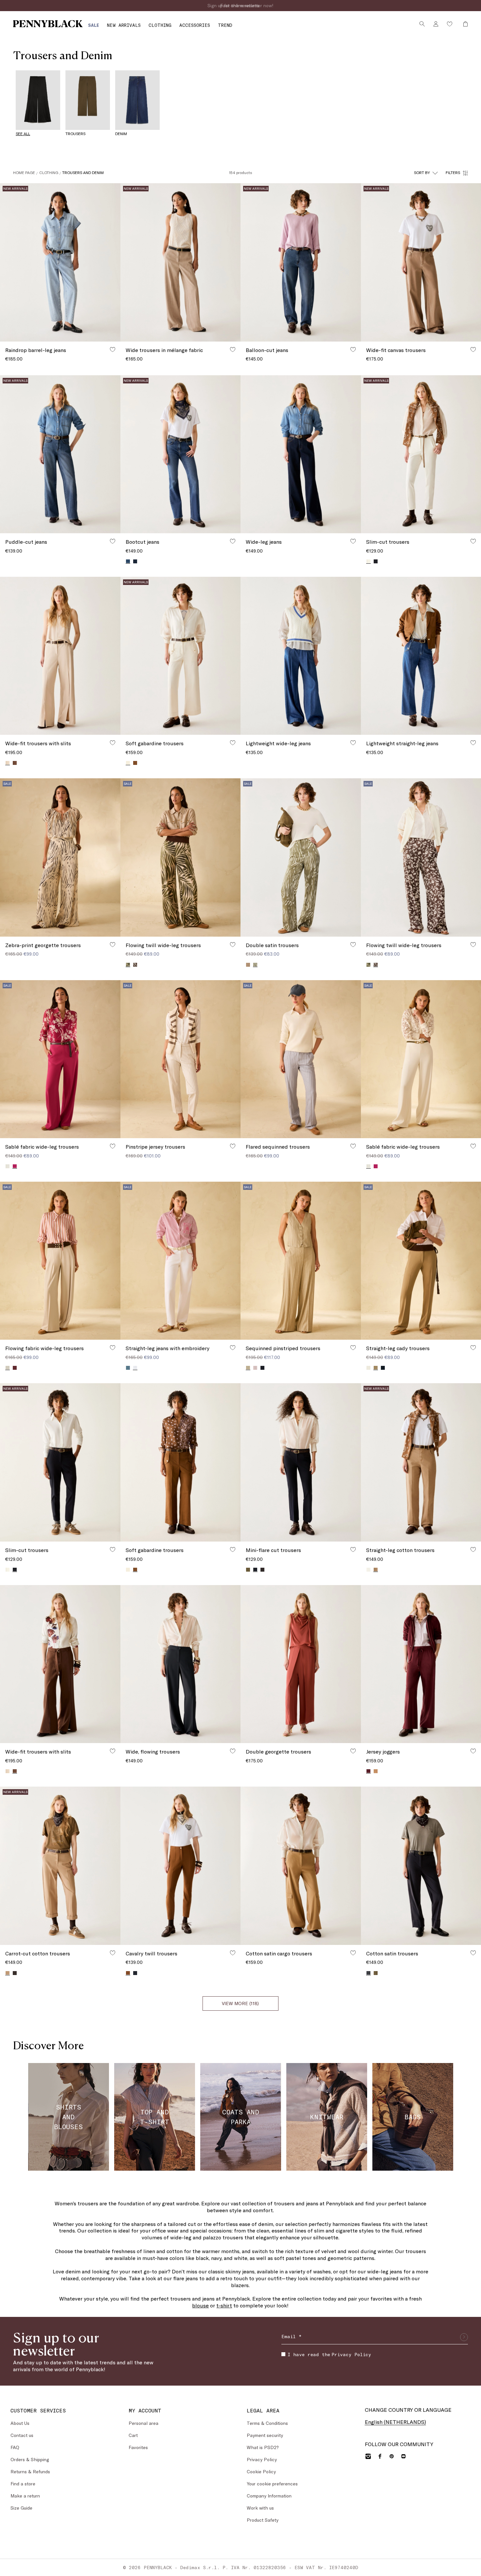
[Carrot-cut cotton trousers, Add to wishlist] (113, 1953)
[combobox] (426, 173)
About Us (20, 2423)
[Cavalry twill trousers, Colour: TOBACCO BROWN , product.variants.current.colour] (128, 1973)
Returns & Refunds (30, 2471)
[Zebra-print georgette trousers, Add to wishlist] (113, 944)
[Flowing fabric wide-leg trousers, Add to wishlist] (113, 1348)
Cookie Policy (261, 2471)
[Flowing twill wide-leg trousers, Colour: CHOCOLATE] (135, 965)
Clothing (49, 172)
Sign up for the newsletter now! (240, 5)
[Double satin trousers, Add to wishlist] (353, 944)
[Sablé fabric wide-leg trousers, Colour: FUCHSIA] (376, 1166)
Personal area (143, 2423)
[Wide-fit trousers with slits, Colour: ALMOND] (8, 1771)
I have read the (329, 2354)
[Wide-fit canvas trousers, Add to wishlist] (473, 349)
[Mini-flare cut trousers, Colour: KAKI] (248, 1570)
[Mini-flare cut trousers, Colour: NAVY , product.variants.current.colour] (255, 1570)
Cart (133, 2435)
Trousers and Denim (83, 172)
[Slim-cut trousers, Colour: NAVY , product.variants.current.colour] (15, 1570)
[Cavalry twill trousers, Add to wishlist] (233, 1953)
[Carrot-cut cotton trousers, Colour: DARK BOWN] (15, 1973)
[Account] (436, 24)
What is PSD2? (263, 2447)
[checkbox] (283, 2354)
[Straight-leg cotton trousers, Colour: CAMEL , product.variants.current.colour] (376, 1570)
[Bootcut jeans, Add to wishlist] (233, 541)
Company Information (269, 2496)
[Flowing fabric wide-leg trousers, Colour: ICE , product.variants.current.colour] (8, 1368)
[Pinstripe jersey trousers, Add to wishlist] (233, 1146)
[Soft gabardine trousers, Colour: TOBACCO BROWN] (135, 763)
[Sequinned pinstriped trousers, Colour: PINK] (255, 1368)
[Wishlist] (450, 24)
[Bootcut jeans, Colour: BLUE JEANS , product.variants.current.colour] (128, 561)
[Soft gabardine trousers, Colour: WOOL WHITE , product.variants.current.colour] (128, 763)
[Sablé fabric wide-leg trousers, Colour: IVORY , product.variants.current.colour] (368, 1166)
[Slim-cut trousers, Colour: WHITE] (8, 1570)
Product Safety (263, 2520)
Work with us (260, 2508)
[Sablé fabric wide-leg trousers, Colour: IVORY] (8, 1166)
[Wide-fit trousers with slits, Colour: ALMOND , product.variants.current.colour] (8, 763)
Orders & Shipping (30, 2459)
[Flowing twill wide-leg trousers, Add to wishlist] (233, 944)
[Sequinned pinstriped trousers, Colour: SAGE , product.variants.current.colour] (248, 1368)
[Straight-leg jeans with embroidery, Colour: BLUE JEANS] (128, 1368)
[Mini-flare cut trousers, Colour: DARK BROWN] (262, 1570)
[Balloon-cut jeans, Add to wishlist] (353, 349)
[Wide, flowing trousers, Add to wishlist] (233, 1751)
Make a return (25, 2496)
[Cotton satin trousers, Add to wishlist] (473, 1953)
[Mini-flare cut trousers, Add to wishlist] (353, 1549)
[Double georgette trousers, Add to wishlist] (353, 1751)
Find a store (23, 2484)
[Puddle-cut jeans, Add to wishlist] (113, 541)
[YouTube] (403, 2456)
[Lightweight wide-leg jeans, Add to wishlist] (353, 743)
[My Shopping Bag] (464, 24)
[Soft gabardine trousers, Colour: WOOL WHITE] (128, 1570)
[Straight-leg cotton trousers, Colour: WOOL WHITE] (368, 1570)
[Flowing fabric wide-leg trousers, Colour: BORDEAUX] (15, 1368)
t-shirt (224, 2305)
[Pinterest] (392, 2456)
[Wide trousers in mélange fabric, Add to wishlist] (233, 349)
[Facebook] (380, 2456)
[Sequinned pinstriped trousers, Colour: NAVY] (262, 1368)
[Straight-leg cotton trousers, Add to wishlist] (473, 1549)
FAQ (15, 2447)
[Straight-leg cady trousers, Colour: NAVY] (383, 1368)
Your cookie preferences (272, 2484)
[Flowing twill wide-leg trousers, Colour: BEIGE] (368, 965)
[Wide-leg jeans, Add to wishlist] (353, 541)
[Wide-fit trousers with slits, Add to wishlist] (113, 743)
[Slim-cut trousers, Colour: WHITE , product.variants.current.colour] (368, 561)
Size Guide (21, 2508)
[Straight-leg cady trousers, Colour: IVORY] (368, 1368)
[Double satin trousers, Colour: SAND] (248, 965)
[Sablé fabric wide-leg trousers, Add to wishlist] (113, 1146)
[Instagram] (368, 2456)
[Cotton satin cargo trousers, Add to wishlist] (353, 1953)
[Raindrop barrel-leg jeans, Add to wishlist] (113, 349)
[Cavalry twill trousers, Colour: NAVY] (135, 1973)
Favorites (138, 2447)
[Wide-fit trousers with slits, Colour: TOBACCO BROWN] (15, 763)
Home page (24, 172)
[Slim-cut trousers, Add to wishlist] (473, 541)
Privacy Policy (351, 2354)
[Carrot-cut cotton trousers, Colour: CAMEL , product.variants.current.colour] (8, 1973)
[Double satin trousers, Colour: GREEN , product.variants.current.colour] (255, 965)
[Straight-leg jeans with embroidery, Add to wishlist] (233, 1348)
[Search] (422, 24)
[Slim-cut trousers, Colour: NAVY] (376, 561)
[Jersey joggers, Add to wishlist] (473, 1751)
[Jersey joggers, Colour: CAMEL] (376, 1771)
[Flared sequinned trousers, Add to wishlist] (353, 1146)
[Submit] (464, 2337)
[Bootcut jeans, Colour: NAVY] (135, 561)
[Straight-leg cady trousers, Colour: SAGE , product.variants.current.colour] (376, 1368)
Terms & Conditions (267, 2423)
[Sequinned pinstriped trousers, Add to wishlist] (353, 1348)
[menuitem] (94, 25)
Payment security (265, 2435)
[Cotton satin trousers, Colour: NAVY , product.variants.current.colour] (368, 1973)
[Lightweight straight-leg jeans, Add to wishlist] (473, 743)
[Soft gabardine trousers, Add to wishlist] (233, 743)
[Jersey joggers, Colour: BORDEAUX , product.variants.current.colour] (368, 1771)
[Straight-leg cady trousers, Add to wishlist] (473, 1348)
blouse (200, 2305)
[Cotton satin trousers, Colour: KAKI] (376, 1973)
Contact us (22, 2435)
